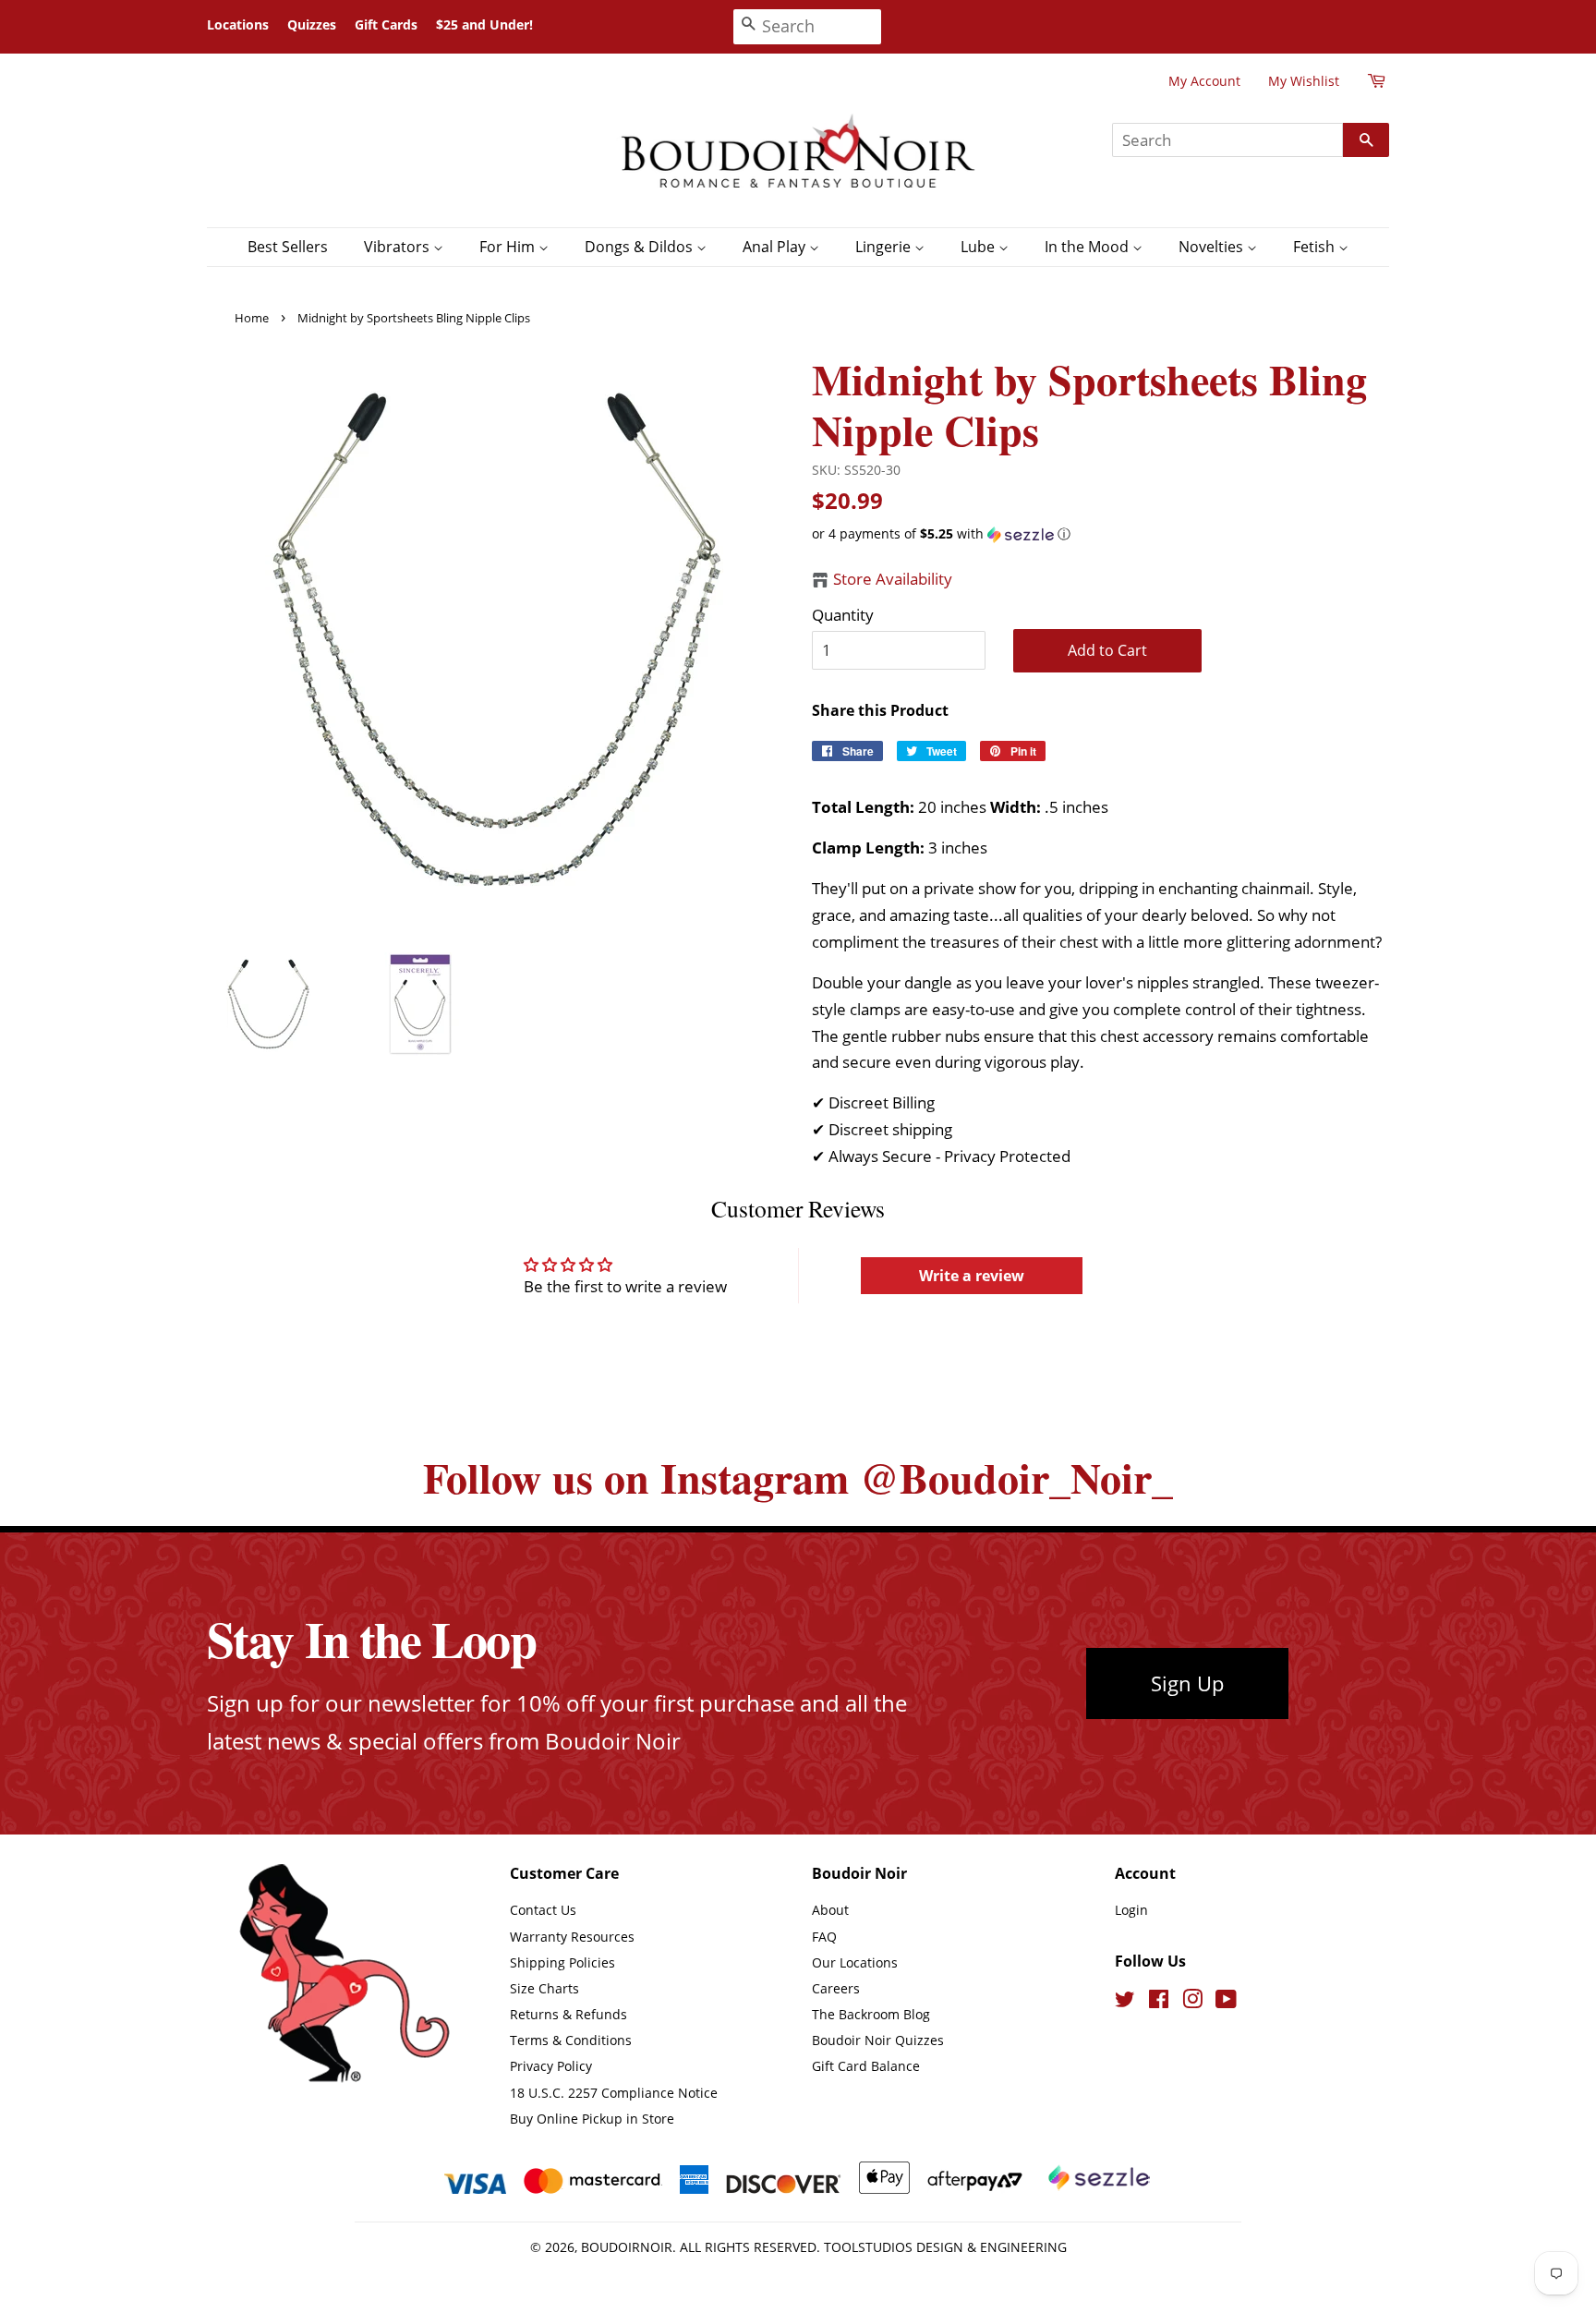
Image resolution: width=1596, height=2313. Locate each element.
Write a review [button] (972, 1276)
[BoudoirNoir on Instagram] (1192, 2002)
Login (1131, 1910)
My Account (1204, 81)
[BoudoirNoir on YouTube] (1226, 2002)
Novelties (1213, 247)
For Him (509, 247)
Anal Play (776, 247)
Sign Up (1187, 1683)
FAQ (824, 1937)
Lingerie (885, 247)
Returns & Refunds (568, 2014)
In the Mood (1088, 247)
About (830, 1910)
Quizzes (312, 24)
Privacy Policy (551, 2066)
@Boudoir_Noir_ (1016, 1477)
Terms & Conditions (571, 2040)
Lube (979, 247)
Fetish (1316, 247)
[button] (1100, 534)
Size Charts (544, 1988)
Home (252, 318)
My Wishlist (1304, 81)
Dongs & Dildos (641, 247)
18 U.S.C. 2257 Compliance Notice (614, 2093)
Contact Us (543, 1910)
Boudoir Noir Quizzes (878, 2040)
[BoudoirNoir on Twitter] (1125, 2002)
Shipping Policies (562, 1962)
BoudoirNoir (627, 2247)
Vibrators (399, 247)
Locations (238, 24)
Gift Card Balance (866, 2066)
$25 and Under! (484, 24)
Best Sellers (288, 247)
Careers (836, 1988)
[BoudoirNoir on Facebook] (1159, 2002)
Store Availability (893, 579)
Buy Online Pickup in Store (592, 2119)
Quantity (843, 615)
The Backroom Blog (871, 2014)
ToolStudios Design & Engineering (945, 2247)
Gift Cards (386, 24)
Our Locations (855, 1962)
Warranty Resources (572, 1937)
